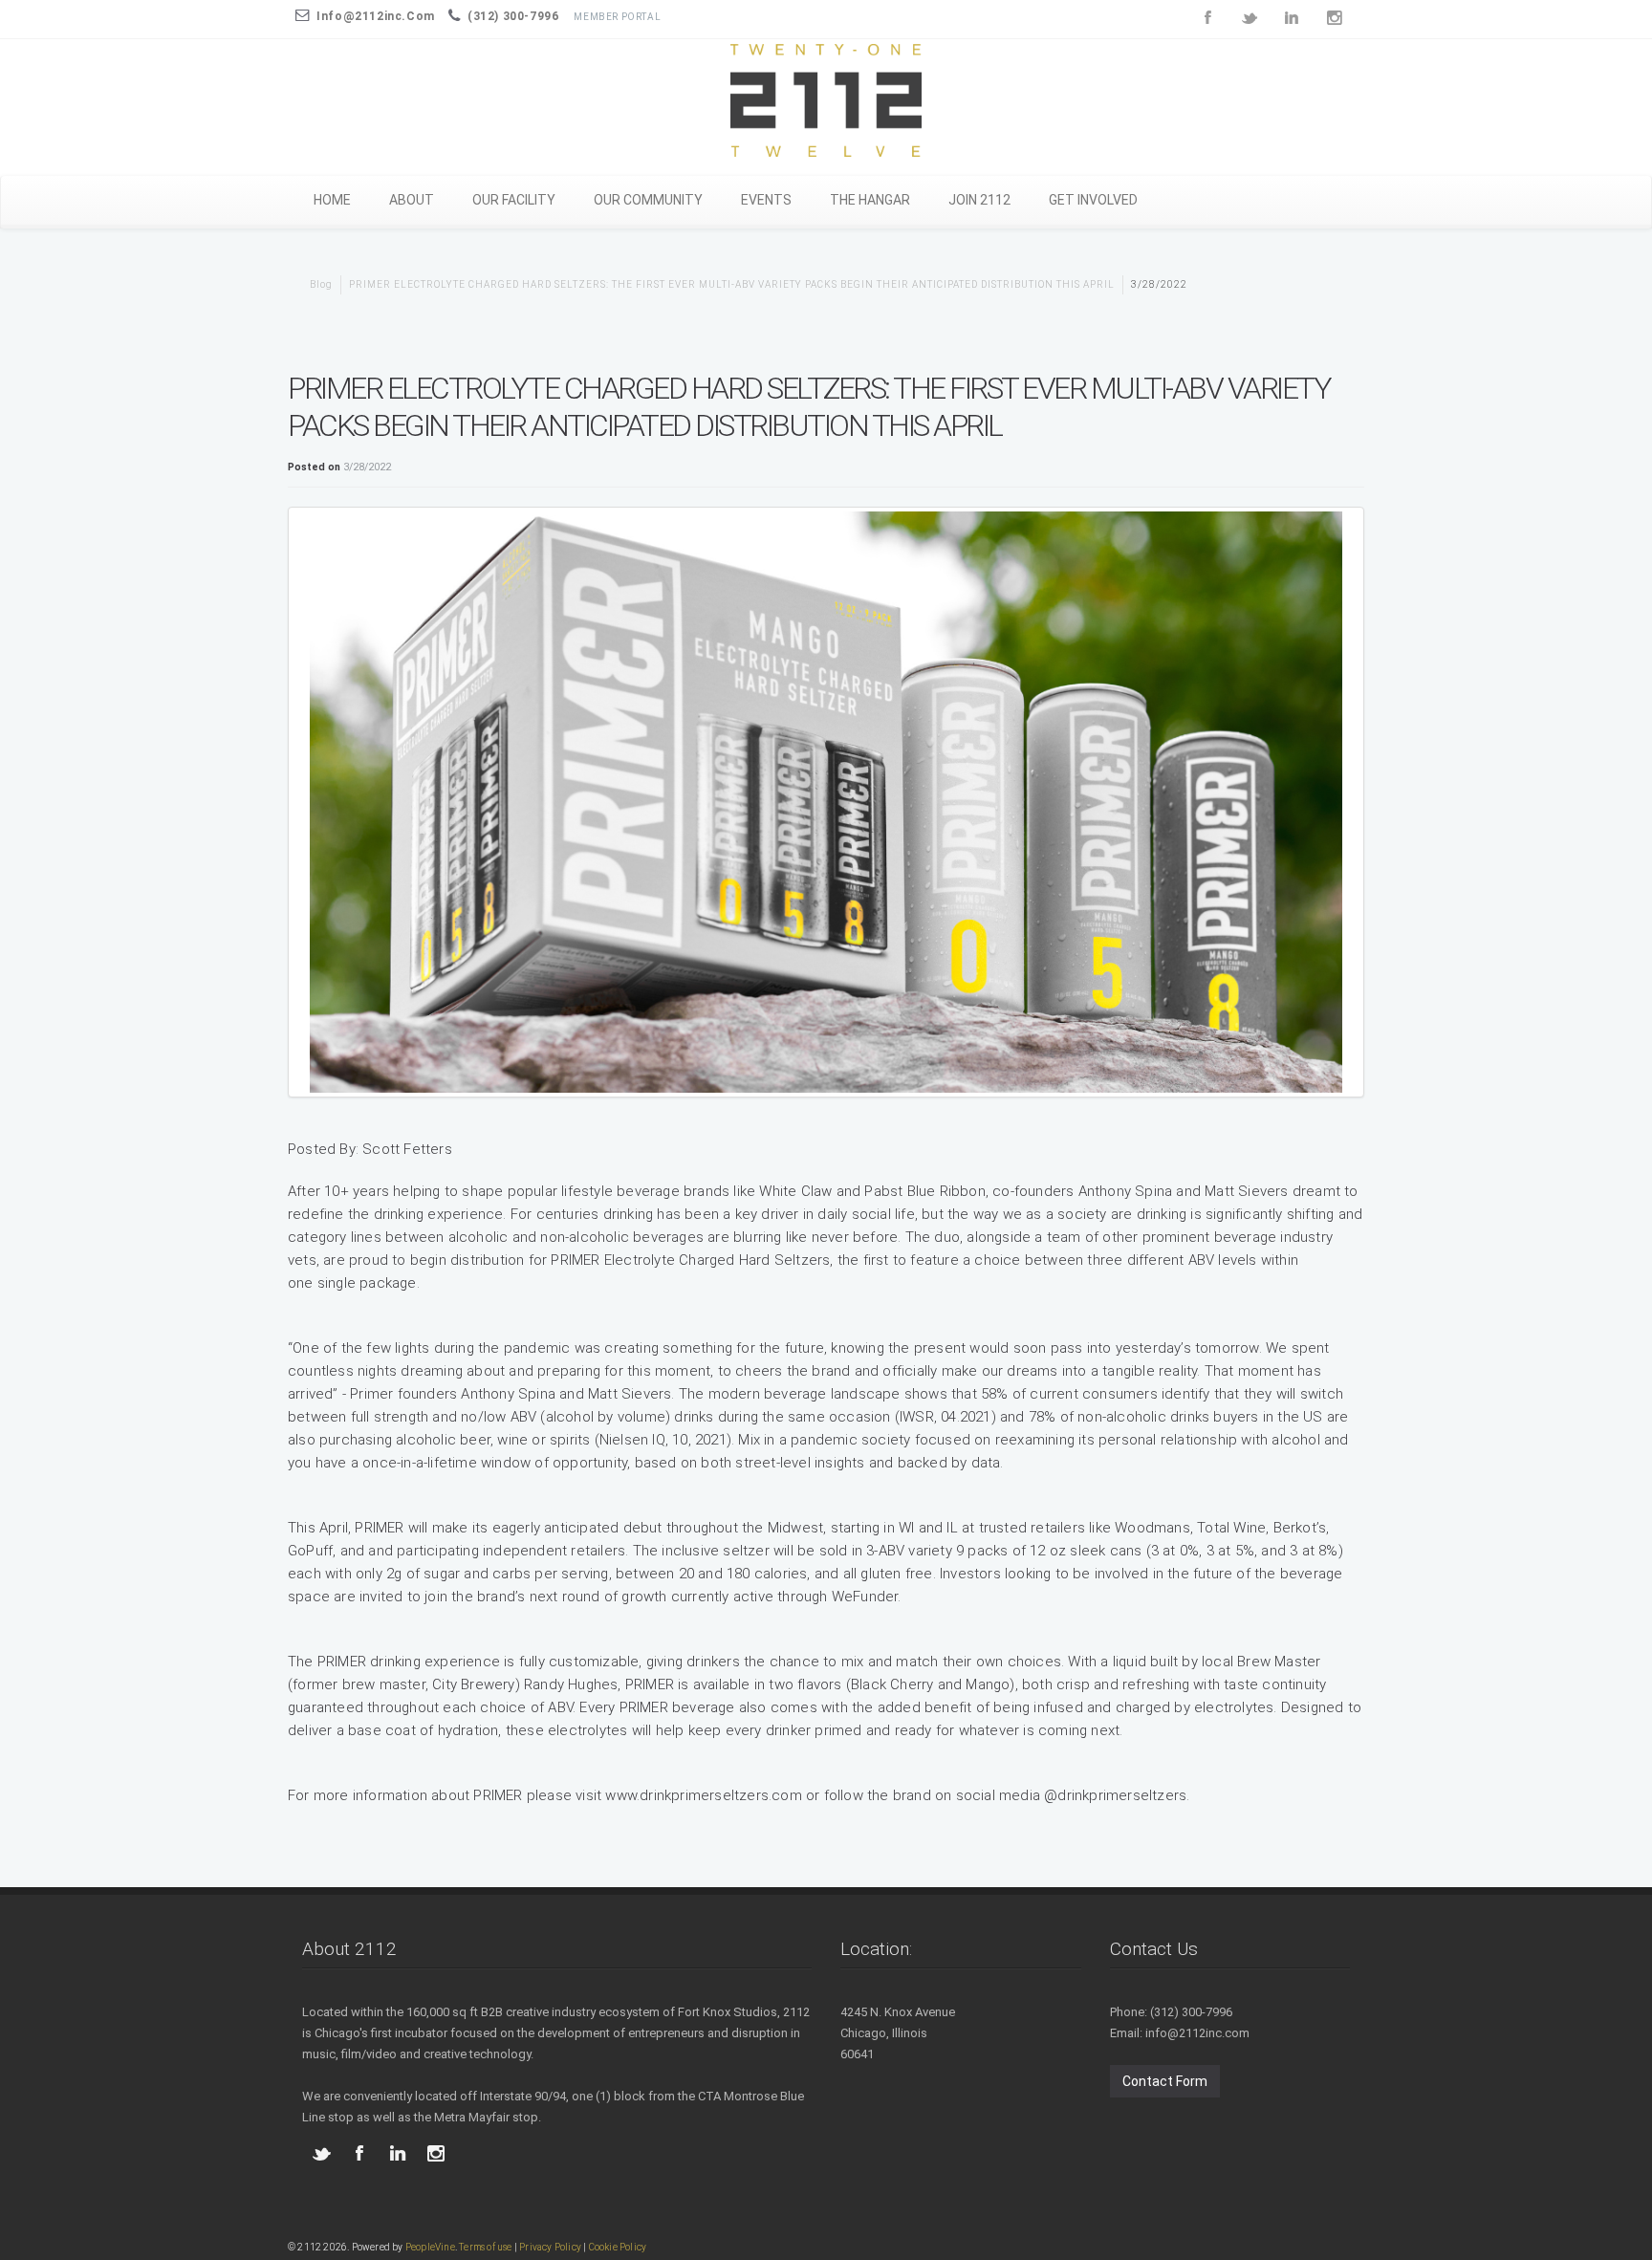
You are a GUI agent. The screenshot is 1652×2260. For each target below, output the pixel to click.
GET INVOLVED (1093, 200)
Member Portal (617, 17)
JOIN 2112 (979, 200)
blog (321, 284)
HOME (332, 200)
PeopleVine (430, 2247)
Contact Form (1165, 2081)
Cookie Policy (618, 2247)
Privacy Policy (550, 2247)
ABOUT (412, 200)
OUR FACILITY (514, 200)
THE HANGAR (870, 200)
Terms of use (485, 2247)
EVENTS (766, 200)
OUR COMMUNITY (648, 200)
